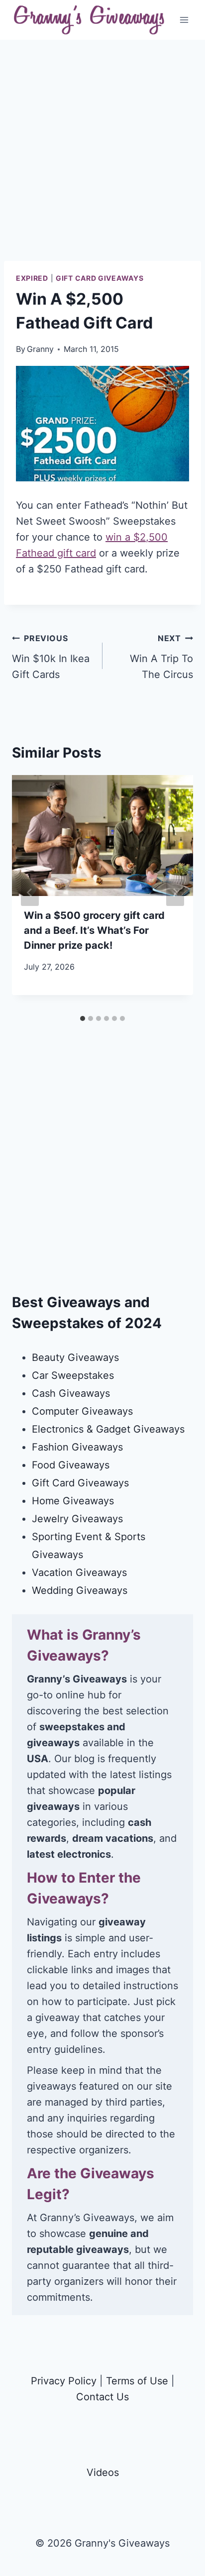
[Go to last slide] (30, 893)
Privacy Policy (64, 2381)
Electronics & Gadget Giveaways (108, 1429)
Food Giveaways (71, 1465)
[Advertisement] (102, 158)
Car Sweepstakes (73, 1375)
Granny (40, 349)
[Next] (175, 893)
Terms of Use (137, 2381)
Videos (103, 2472)
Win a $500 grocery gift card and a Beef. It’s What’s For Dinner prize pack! (94, 930)
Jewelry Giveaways (77, 1519)
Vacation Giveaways (79, 1572)
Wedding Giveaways (80, 1590)
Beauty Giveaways (75, 1357)
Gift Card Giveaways (100, 278)
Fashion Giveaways (77, 1447)
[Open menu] (184, 20)
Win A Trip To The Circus (161, 657)
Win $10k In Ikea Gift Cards (51, 657)
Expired (32, 278)
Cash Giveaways (71, 1393)
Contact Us (102, 2397)
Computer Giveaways (82, 1411)
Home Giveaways (73, 1501)
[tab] (83, 1018)
